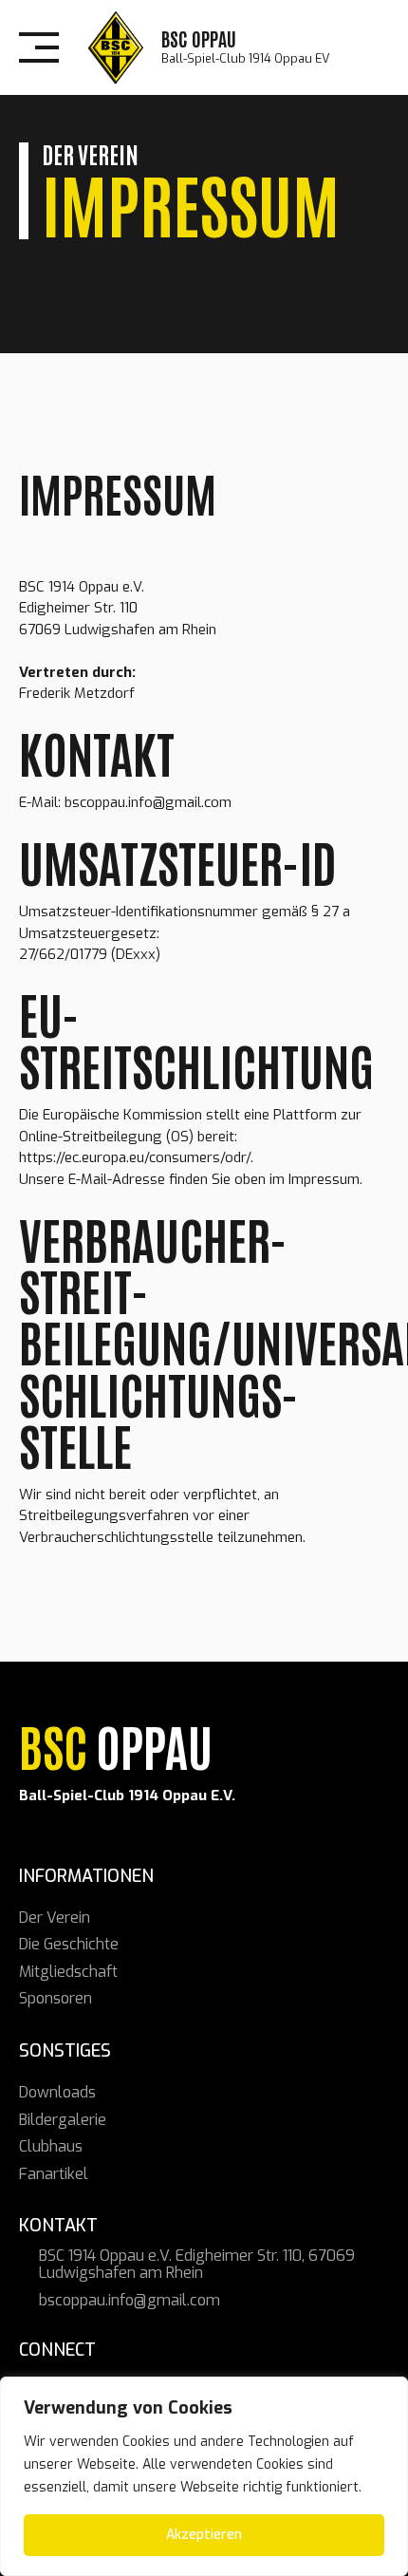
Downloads (57, 2092)
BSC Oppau (199, 38)
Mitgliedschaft (68, 1972)
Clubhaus (51, 2146)
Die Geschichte (69, 1944)
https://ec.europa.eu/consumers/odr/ (135, 1157)
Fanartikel (54, 2174)
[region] (204, 2476)
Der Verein (55, 1918)
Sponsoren (56, 1998)
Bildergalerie (63, 2120)
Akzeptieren (204, 2535)
